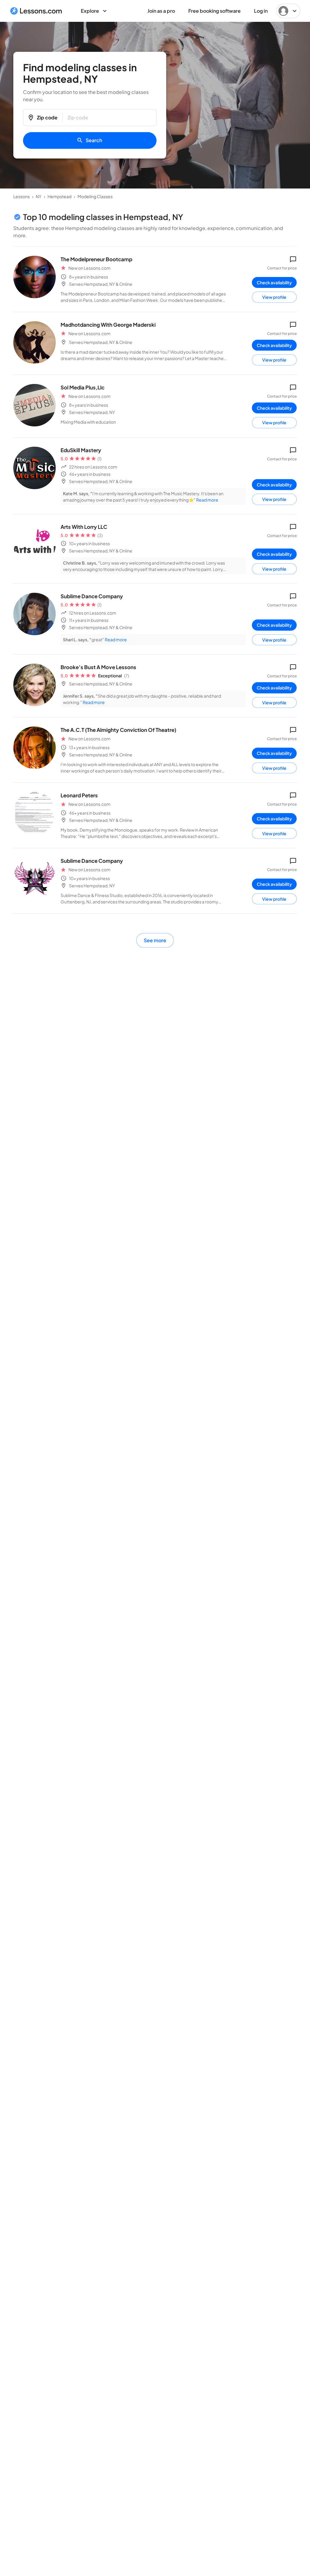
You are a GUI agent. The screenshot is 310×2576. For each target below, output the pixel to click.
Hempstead (59, 196)
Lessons (21, 196)
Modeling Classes (95, 196)
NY (39, 196)
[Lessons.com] (36, 11)
